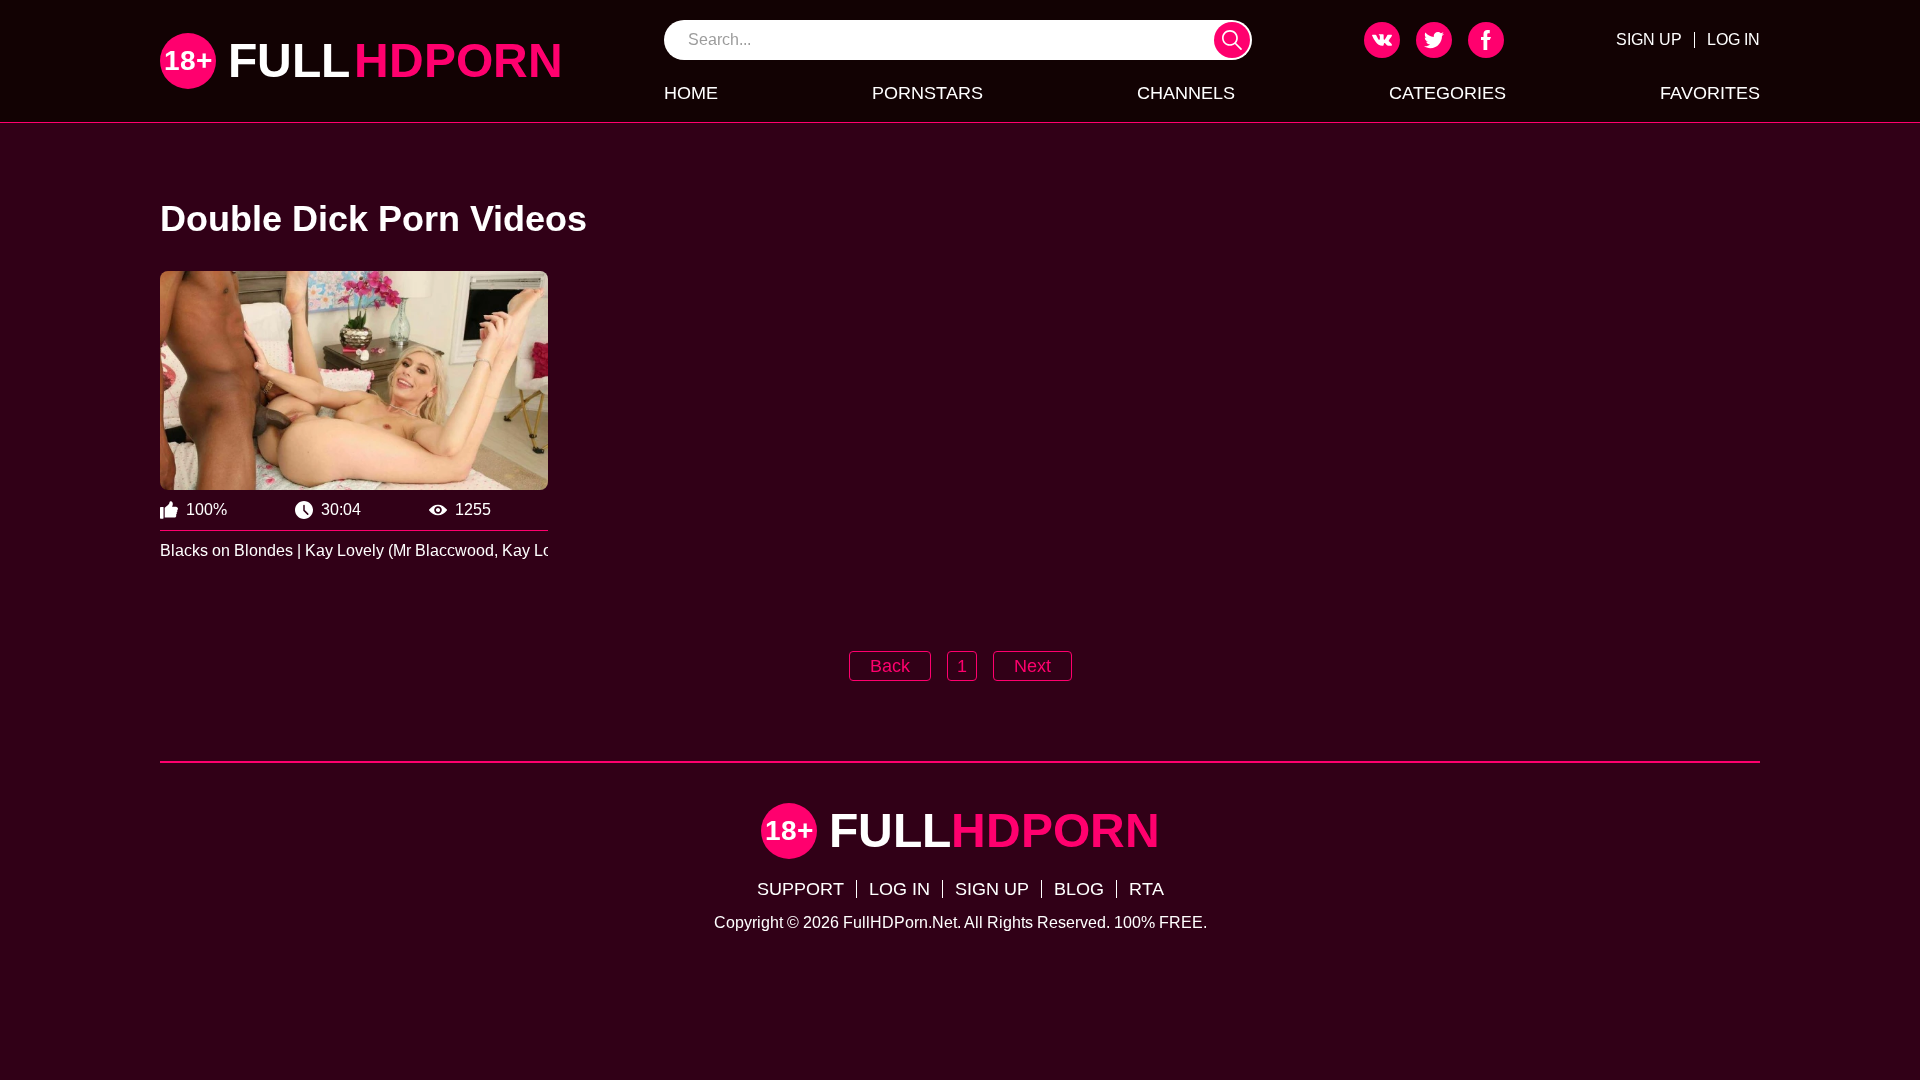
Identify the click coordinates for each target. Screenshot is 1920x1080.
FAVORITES (1710, 93)
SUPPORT (800, 889)
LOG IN (1733, 39)
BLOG (1079, 889)
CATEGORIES (1447, 93)
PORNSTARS (927, 93)
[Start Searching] (1232, 40)
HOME (691, 93)
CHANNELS (1186, 93)
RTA (1146, 889)
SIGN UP (1649, 39)
